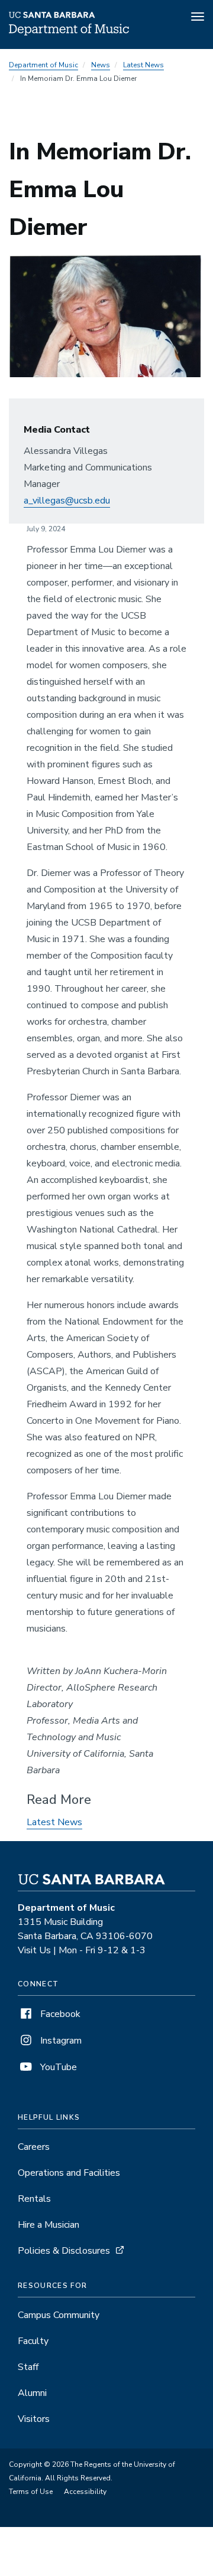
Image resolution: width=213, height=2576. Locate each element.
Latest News (143, 65)
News (101, 65)
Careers (34, 2147)
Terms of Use (31, 2492)
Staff (28, 2367)
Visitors (34, 2419)
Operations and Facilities (69, 2173)
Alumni (32, 2393)
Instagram (60, 2041)
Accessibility (85, 2492)
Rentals (34, 2199)
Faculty (33, 2341)
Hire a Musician (49, 2225)
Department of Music (43, 65)
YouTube (57, 2067)
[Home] (69, 32)
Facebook (59, 2014)
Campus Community (59, 2315)
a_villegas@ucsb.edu (67, 501)
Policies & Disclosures (64, 2251)
